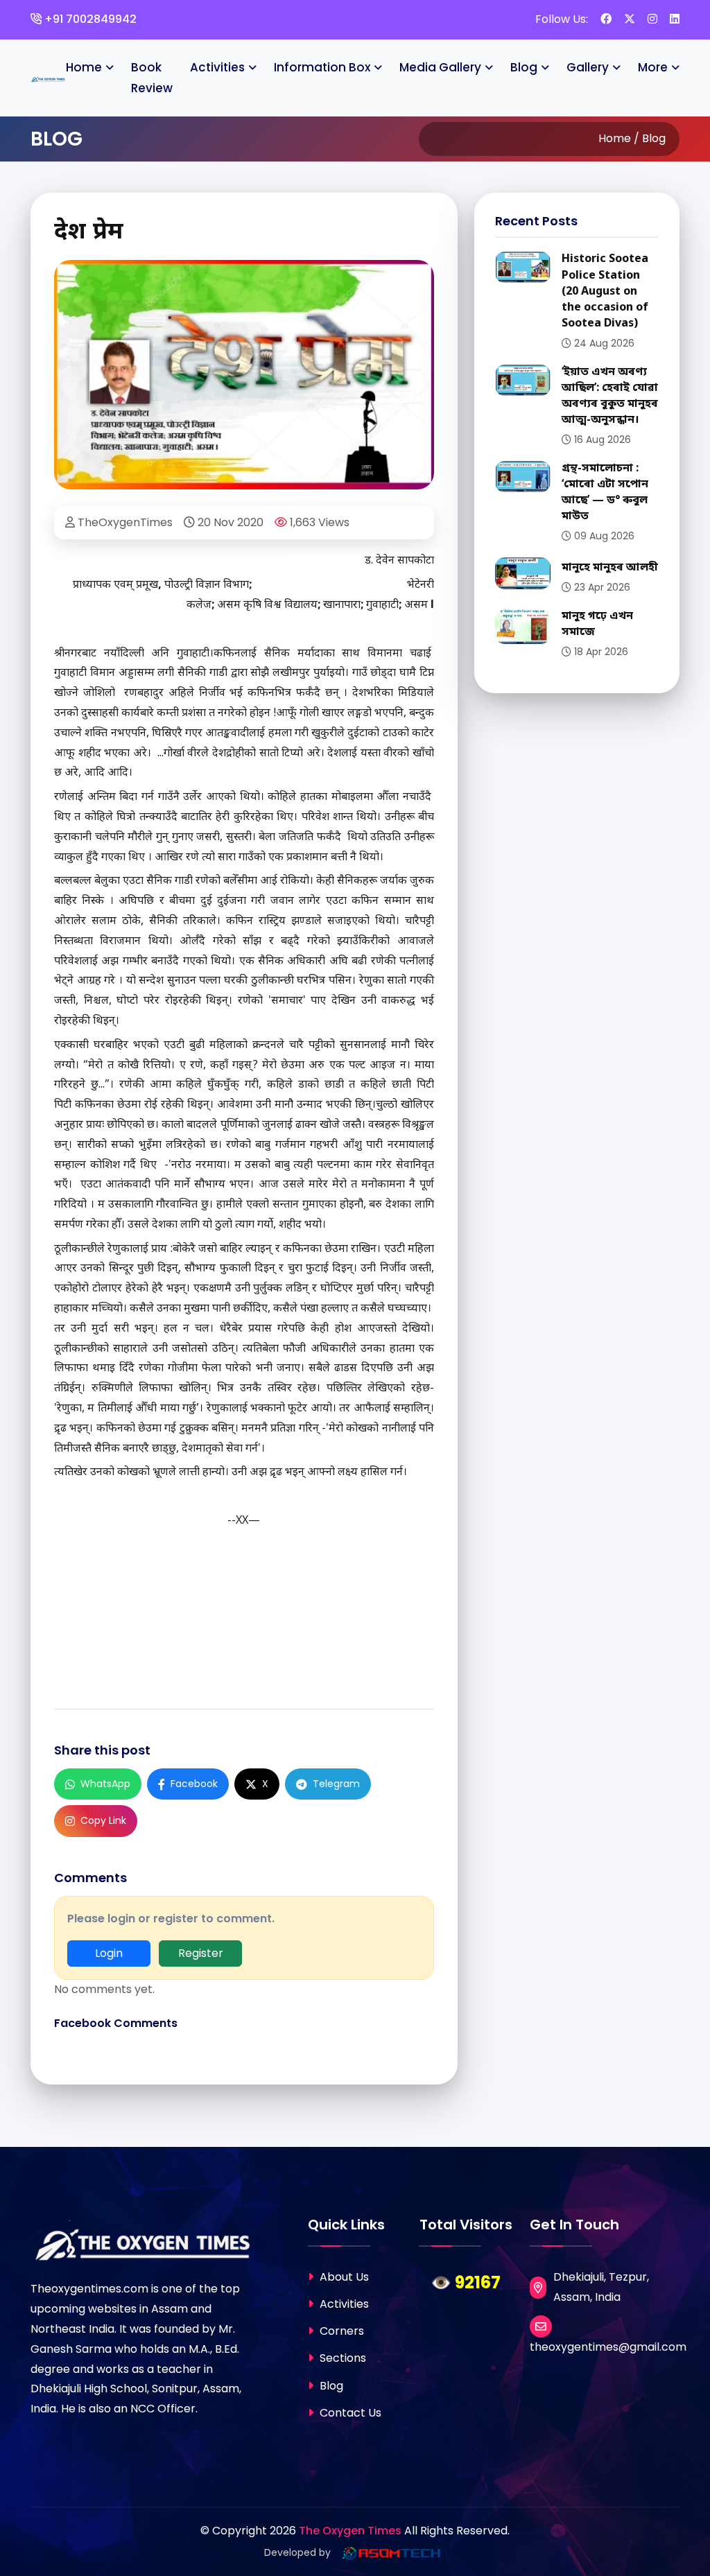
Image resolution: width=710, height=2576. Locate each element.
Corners (340, 2331)
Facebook (194, 1784)
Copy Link (103, 1820)
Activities (343, 2304)
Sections (341, 2358)
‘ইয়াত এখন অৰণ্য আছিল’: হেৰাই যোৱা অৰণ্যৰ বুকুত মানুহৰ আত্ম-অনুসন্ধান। (610, 397)
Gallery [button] (588, 67)
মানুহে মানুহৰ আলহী (610, 568)
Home (615, 138)
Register (201, 1953)
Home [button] (84, 67)
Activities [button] (217, 67)
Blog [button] (524, 67)
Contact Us (349, 2413)
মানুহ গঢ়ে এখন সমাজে (597, 624)
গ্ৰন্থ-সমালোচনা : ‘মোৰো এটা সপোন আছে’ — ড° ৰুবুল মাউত (605, 493)
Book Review (152, 78)
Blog (330, 2386)
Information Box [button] (322, 67)
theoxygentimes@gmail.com (608, 2347)
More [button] (653, 67)
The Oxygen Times (350, 2531)
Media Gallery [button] (440, 67)
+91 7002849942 (89, 19)
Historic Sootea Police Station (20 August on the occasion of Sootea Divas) (605, 291)
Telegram (336, 1784)
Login (109, 1953)
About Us (343, 2277)
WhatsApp (105, 1784)
